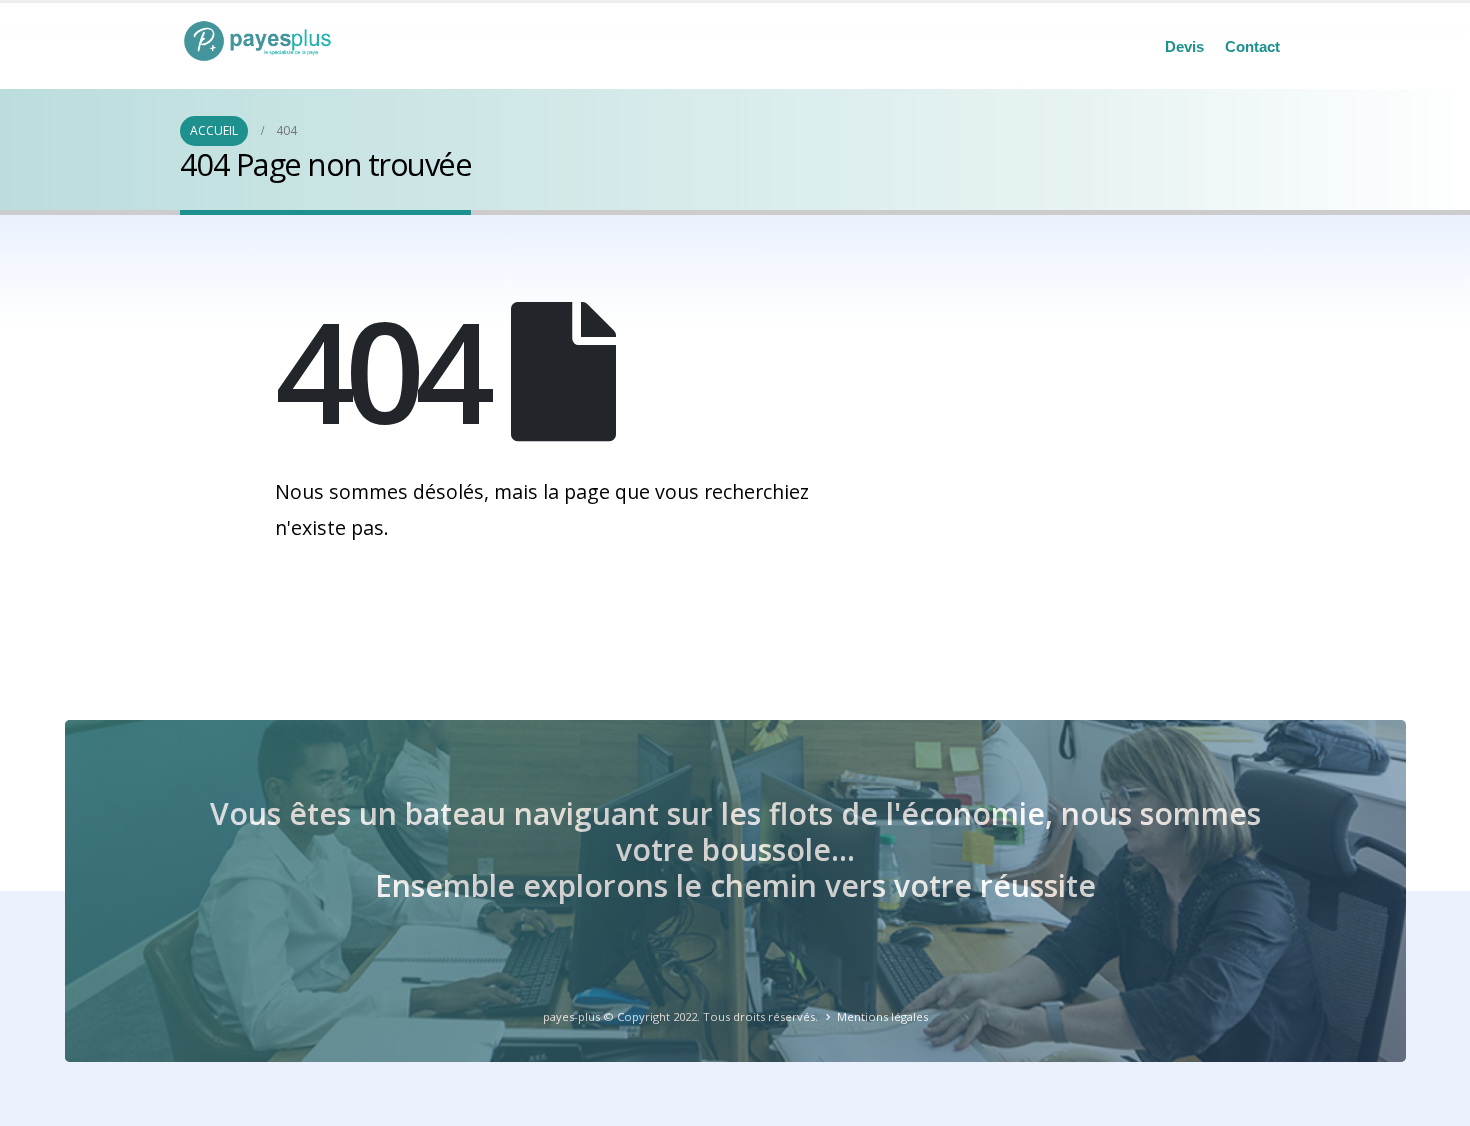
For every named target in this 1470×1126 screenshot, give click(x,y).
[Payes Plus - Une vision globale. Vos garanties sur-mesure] (265, 41)
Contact (1252, 46)
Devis (1184, 46)
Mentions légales (882, 1016)
